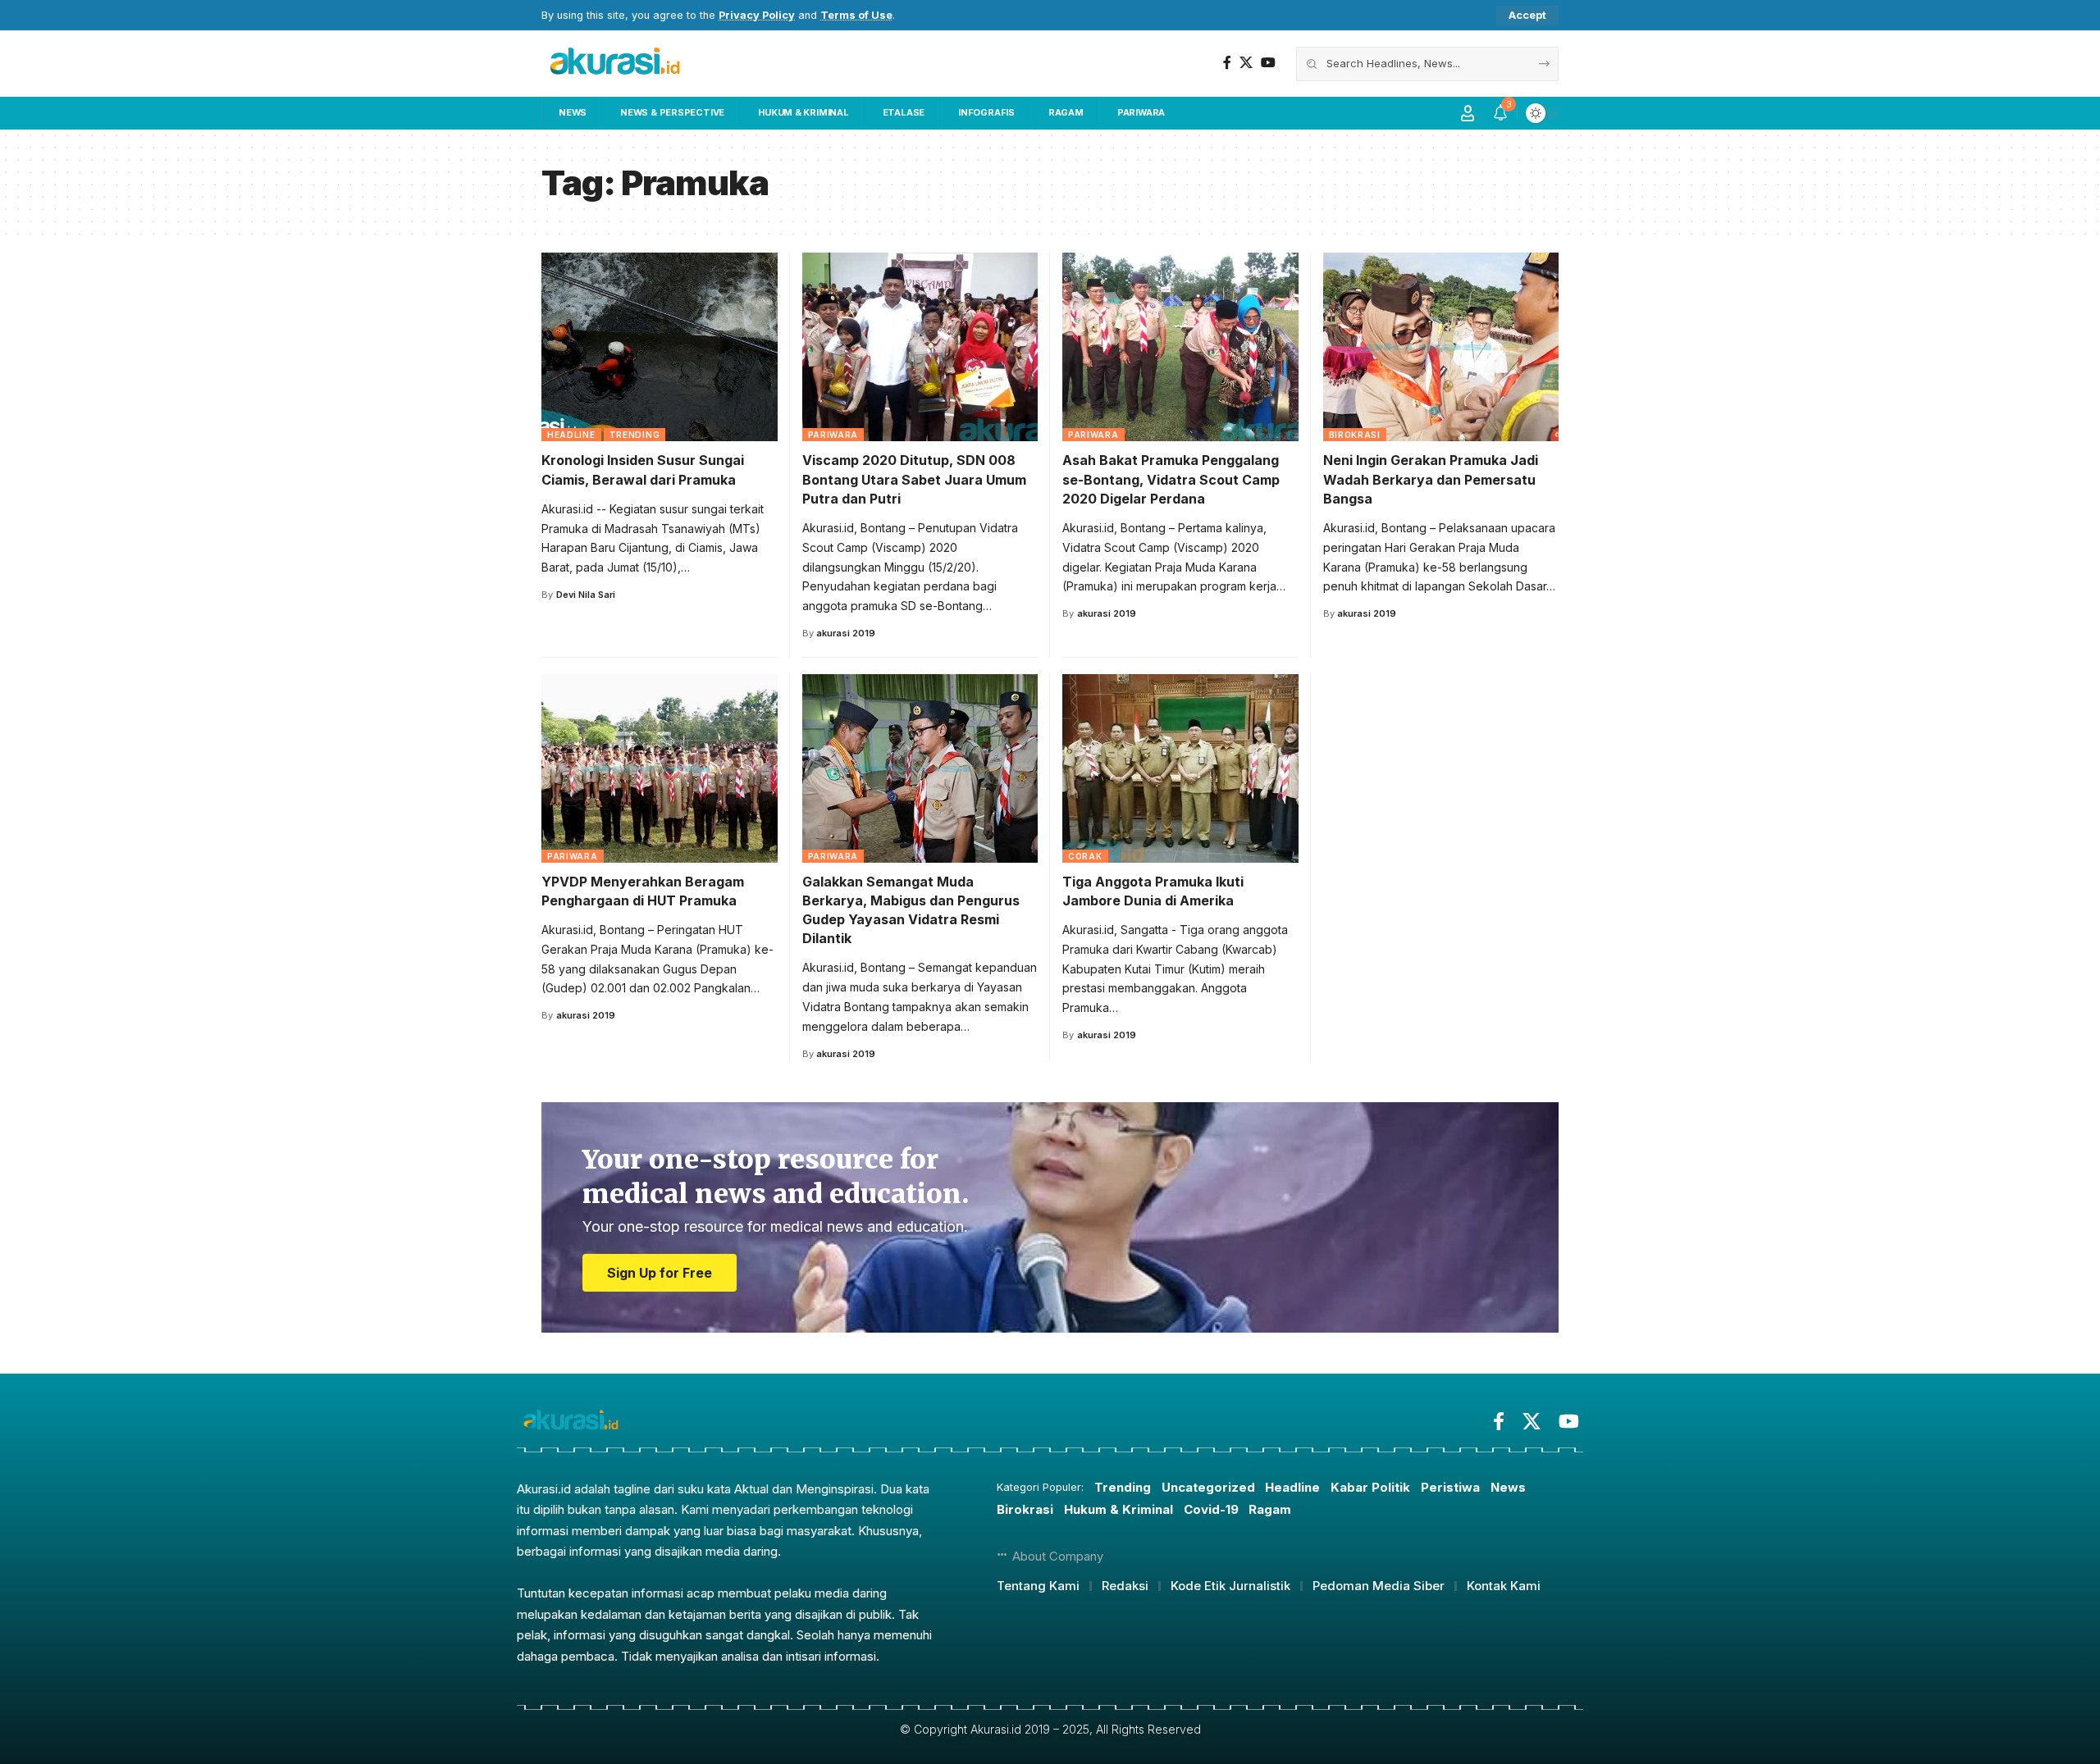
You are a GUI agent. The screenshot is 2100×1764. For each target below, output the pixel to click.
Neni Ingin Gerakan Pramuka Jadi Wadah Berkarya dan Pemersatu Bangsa (1431, 479)
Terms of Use (856, 15)
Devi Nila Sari (586, 595)
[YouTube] (1268, 63)
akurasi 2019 (846, 633)
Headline (571, 435)
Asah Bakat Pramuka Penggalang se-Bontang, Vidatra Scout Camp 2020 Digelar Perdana (1171, 479)
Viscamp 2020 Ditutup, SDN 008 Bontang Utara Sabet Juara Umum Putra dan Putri (914, 479)
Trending (635, 435)
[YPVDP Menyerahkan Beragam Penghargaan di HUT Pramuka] (660, 768)
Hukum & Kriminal (1118, 1509)
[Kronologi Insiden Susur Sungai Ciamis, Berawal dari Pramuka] (660, 347)
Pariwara (833, 435)
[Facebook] (1227, 63)
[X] (1246, 63)
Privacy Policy (757, 15)
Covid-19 (1211, 1509)
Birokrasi (1355, 435)
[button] (1527, 15)
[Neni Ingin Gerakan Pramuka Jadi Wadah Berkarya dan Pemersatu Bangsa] (1441, 347)
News (1508, 1487)
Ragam (1270, 1509)
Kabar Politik (1370, 1487)
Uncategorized (1208, 1487)
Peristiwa (1450, 1487)
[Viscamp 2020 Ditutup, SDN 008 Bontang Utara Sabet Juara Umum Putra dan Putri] (920, 347)
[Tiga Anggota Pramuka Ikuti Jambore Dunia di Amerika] (1180, 768)
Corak (1085, 856)
